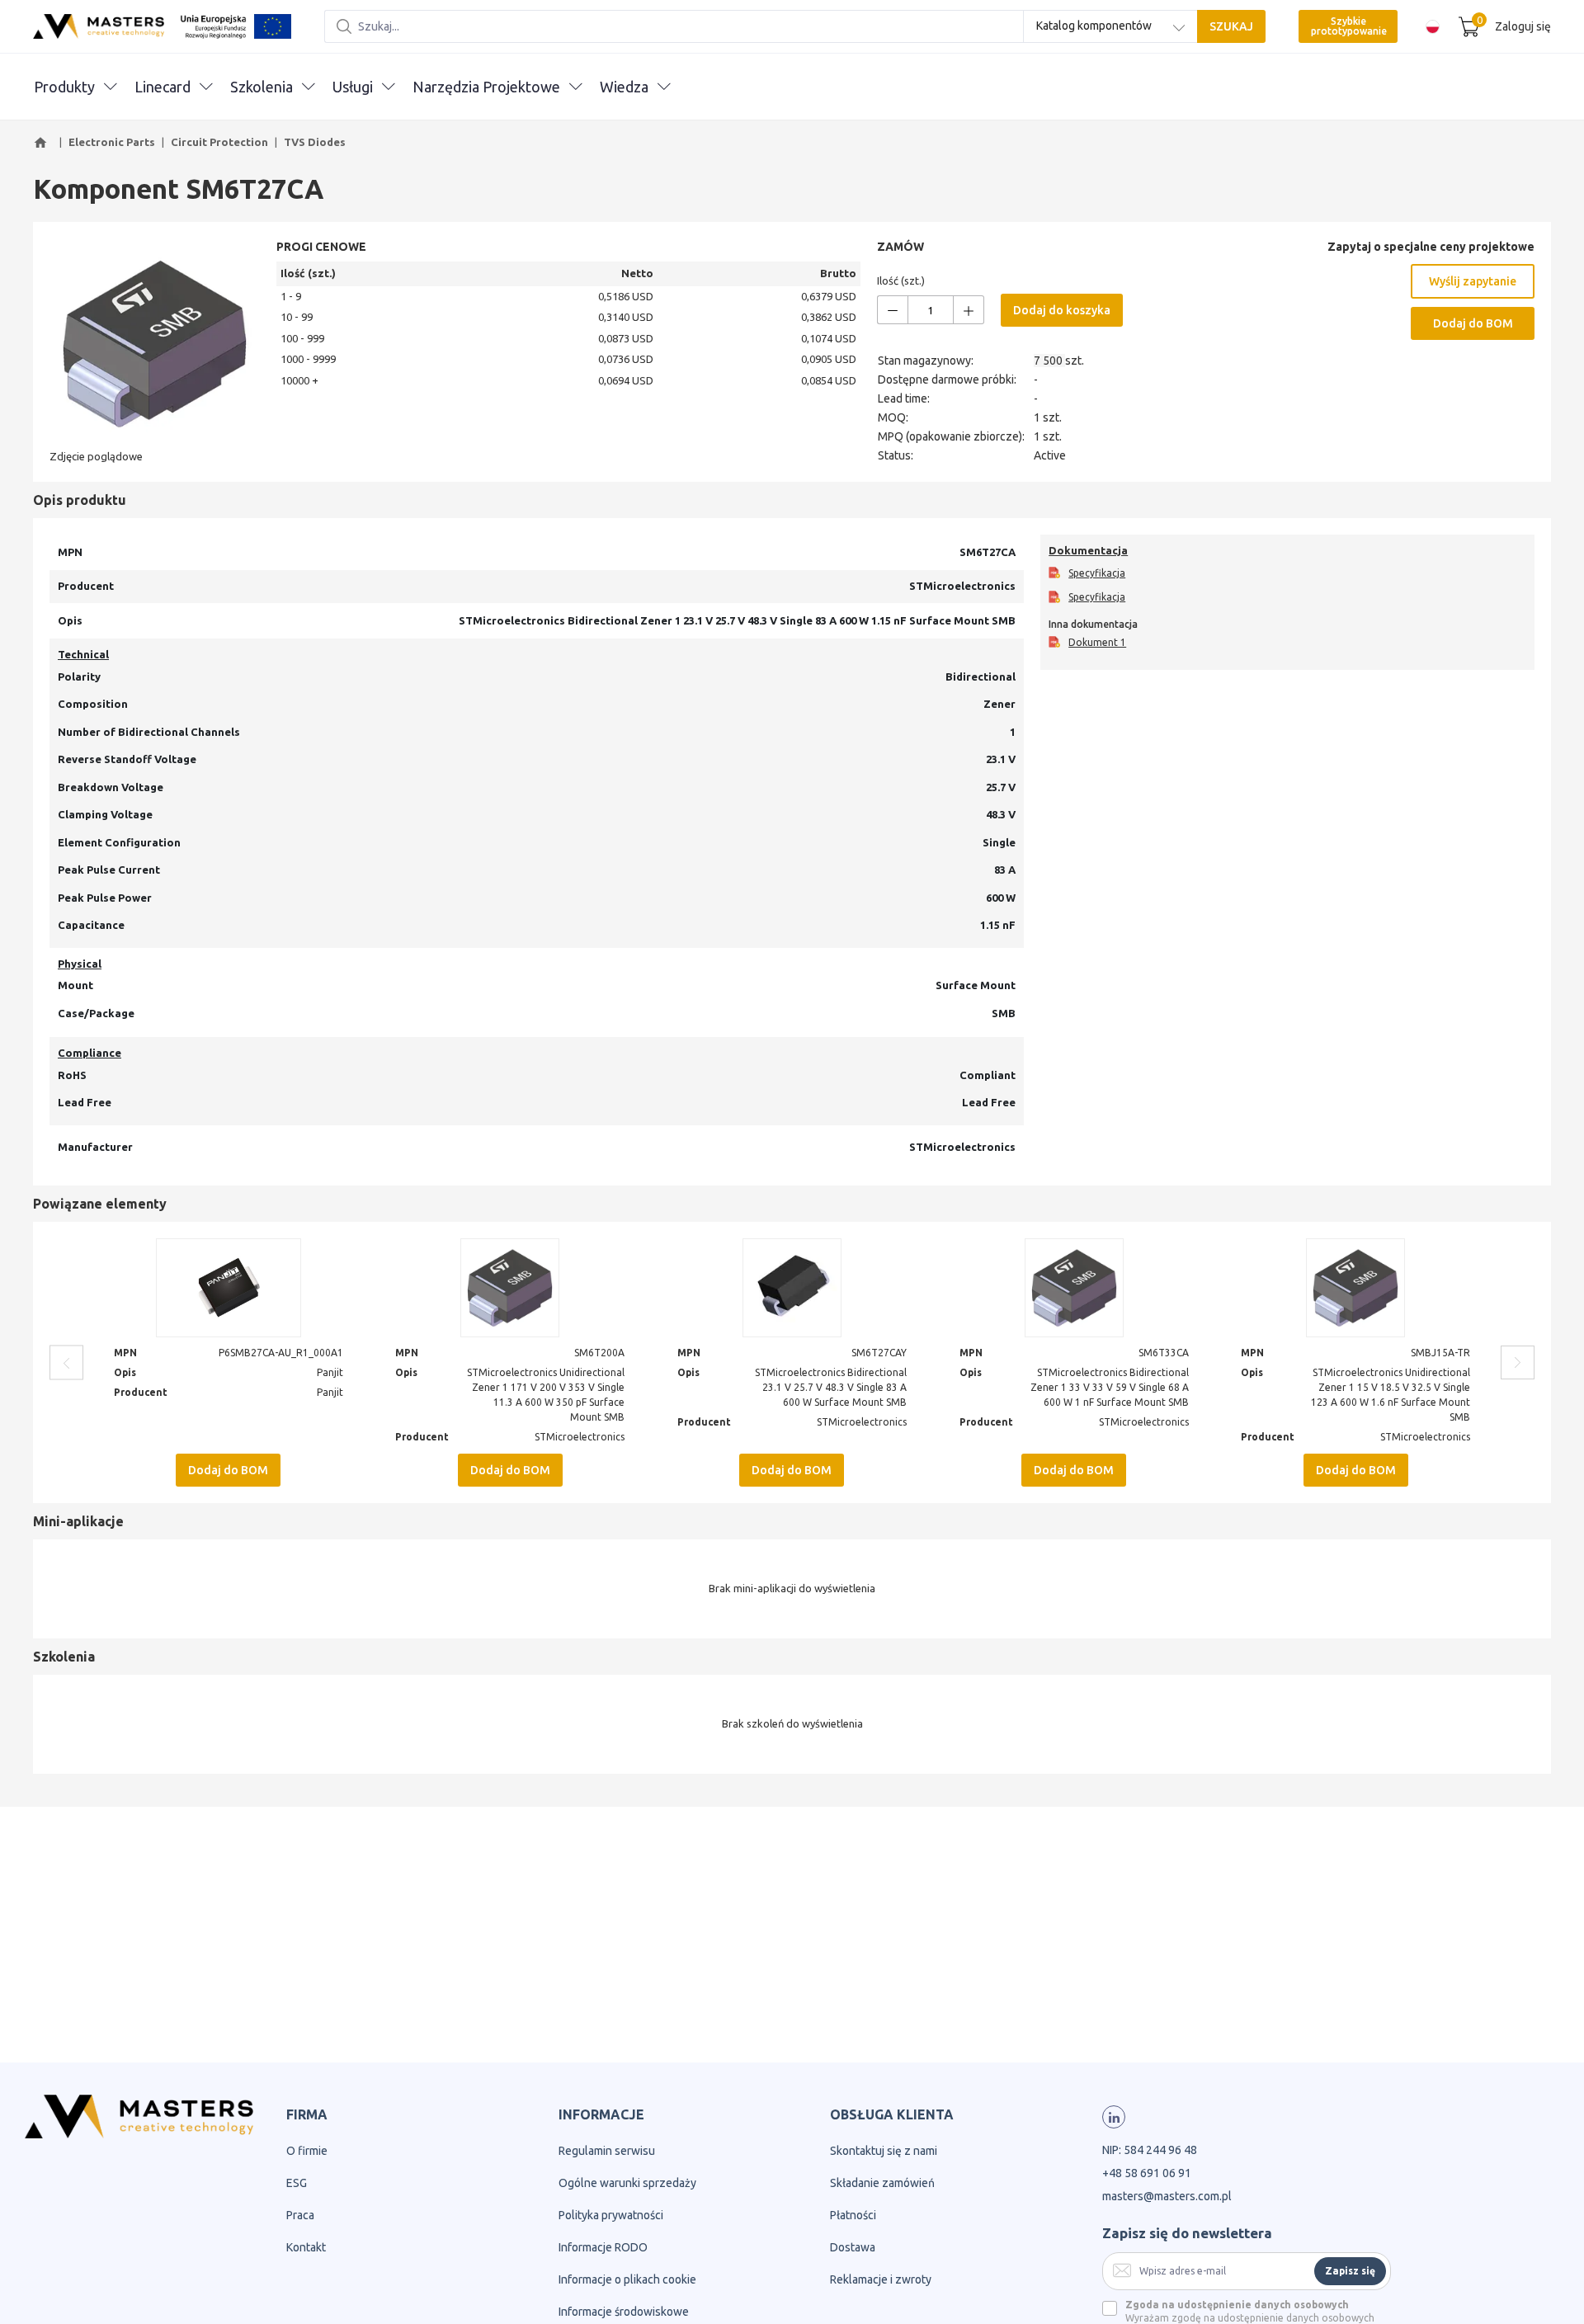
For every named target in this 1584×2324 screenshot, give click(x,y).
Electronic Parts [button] (112, 142)
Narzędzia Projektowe (486, 87)
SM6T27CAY (879, 1353)
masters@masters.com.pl (1167, 2196)
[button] (43, 143)
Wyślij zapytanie (1473, 281)
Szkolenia (262, 87)
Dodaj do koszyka (1062, 310)
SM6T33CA (1164, 1353)
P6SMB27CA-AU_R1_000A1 (281, 1353)
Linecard (163, 87)
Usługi (353, 87)
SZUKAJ (1231, 26)
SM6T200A (599, 1353)
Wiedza (624, 87)
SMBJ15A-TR (1440, 1353)
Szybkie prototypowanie (1349, 26)
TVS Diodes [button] (315, 142)
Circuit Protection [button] (219, 142)
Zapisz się (1350, 2271)
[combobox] (1110, 26)
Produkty (64, 87)
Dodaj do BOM (1473, 323)
